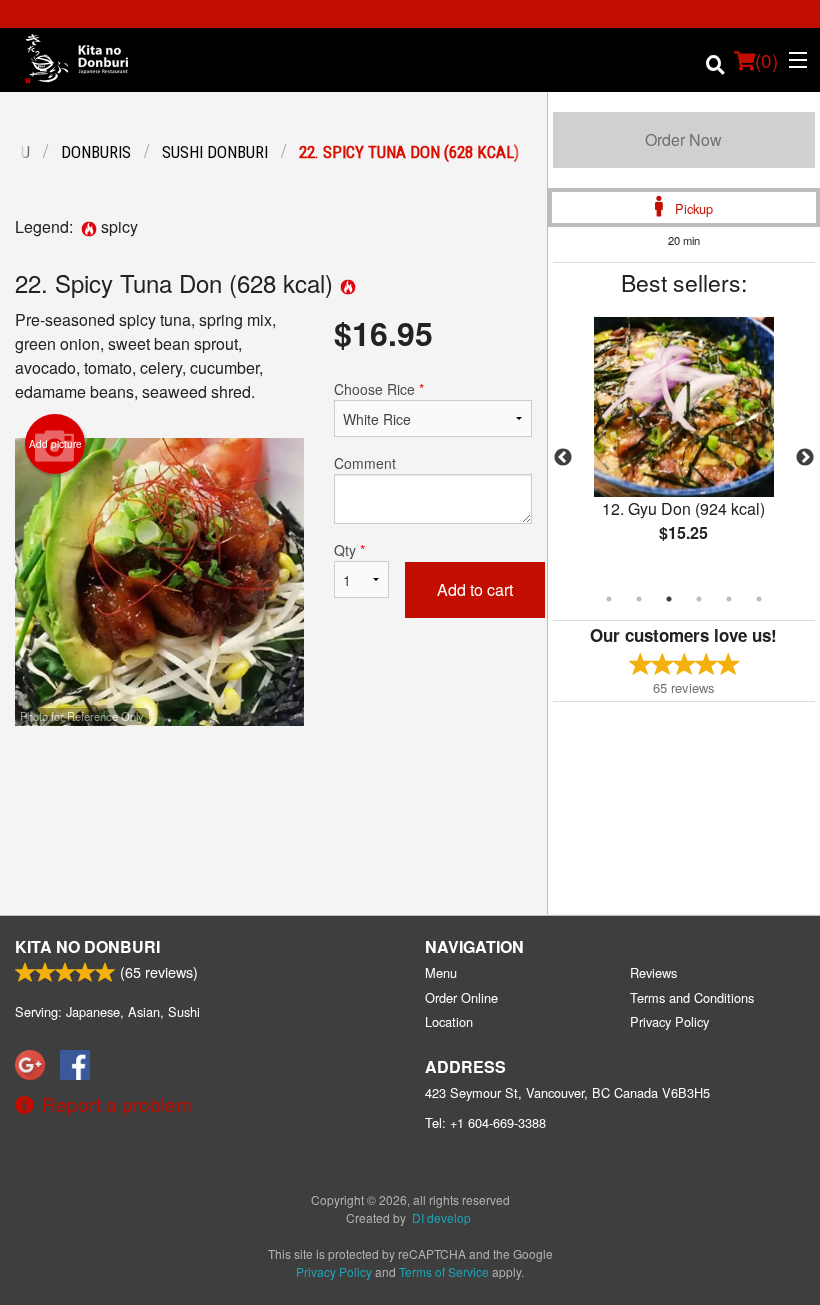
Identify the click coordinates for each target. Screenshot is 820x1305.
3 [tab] (669, 599)
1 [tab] (609, 599)
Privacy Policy (669, 1021)
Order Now (683, 139)
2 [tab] (639, 599)
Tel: (485, 1122)
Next (805, 458)
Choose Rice (379, 389)
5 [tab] (729, 599)
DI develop (441, 1217)
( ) (766, 59)
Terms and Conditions (692, 997)
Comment (365, 463)
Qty (349, 550)
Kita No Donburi (87, 946)
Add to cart (475, 589)
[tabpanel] (684, 446)
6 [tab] (759, 599)
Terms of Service (444, 1271)
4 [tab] (699, 599)
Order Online (461, 997)
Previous (563, 458)
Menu (441, 972)
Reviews (653, 972)
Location (449, 1021)
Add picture (55, 444)
